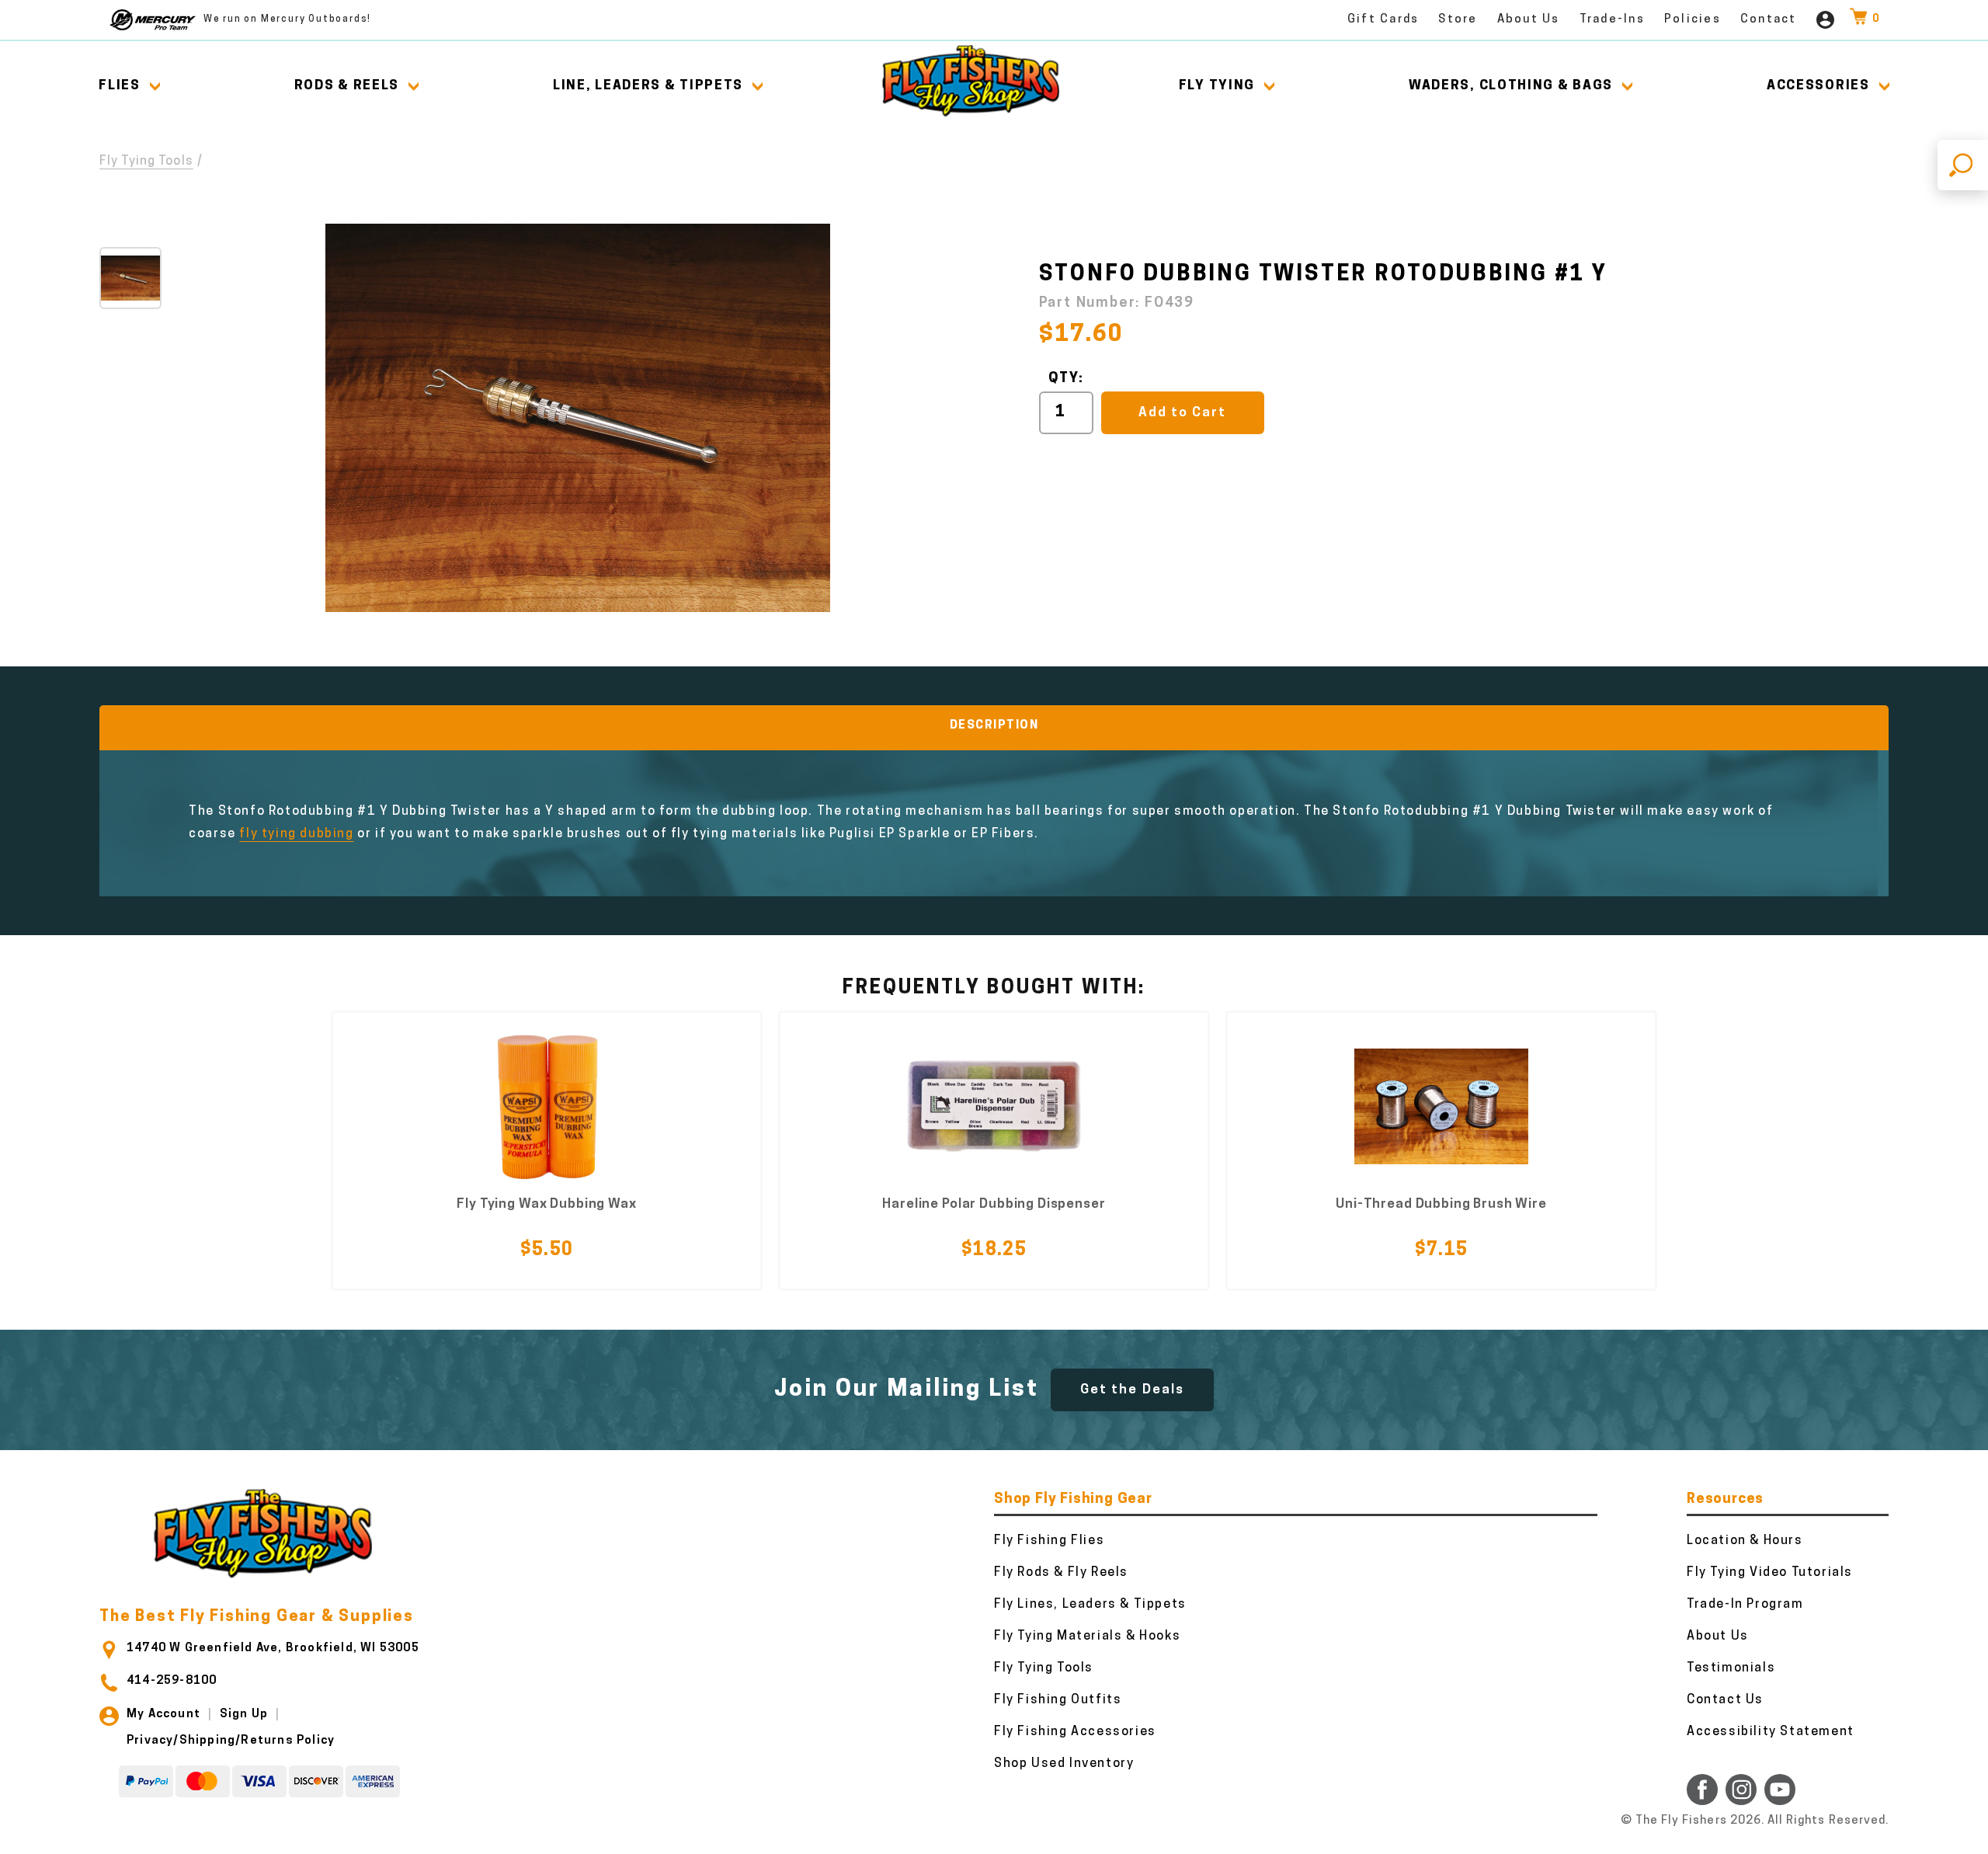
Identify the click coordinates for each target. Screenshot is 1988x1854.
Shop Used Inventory (1064, 1764)
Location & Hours (1745, 1541)
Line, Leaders (648, 86)
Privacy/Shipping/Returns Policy (231, 1741)
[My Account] (1825, 20)
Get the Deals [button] (1132, 1390)
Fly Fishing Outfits (1058, 1700)
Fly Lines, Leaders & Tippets (1090, 1605)
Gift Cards (1383, 20)
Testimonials (1731, 1668)
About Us (1529, 20)
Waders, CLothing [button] (1511, 86)
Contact (1769, 20)
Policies (1693, 20)
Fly (1217, 86)
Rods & (347, 86)
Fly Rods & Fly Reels (1061, 1573)
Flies (120, 86)
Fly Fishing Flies (1049, 1541)
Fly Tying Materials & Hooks (1087, 1637)
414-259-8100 (172, 1681)
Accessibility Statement (1771, 1732)
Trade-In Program (1745, 1605)
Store (1458, 20)
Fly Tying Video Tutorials (1770, 1573)
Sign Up (244, 1715)
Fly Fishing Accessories (1075, 1732)
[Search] (1963, 165)
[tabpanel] (547, 1151)
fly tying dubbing (296, 834)
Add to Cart (1182, 413)
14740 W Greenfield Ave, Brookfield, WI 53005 (273, 1649)
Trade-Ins (1612, 20)
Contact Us (1725, 1700)
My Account (163, 1715)
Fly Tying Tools (146, 162)
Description (994, 726)
